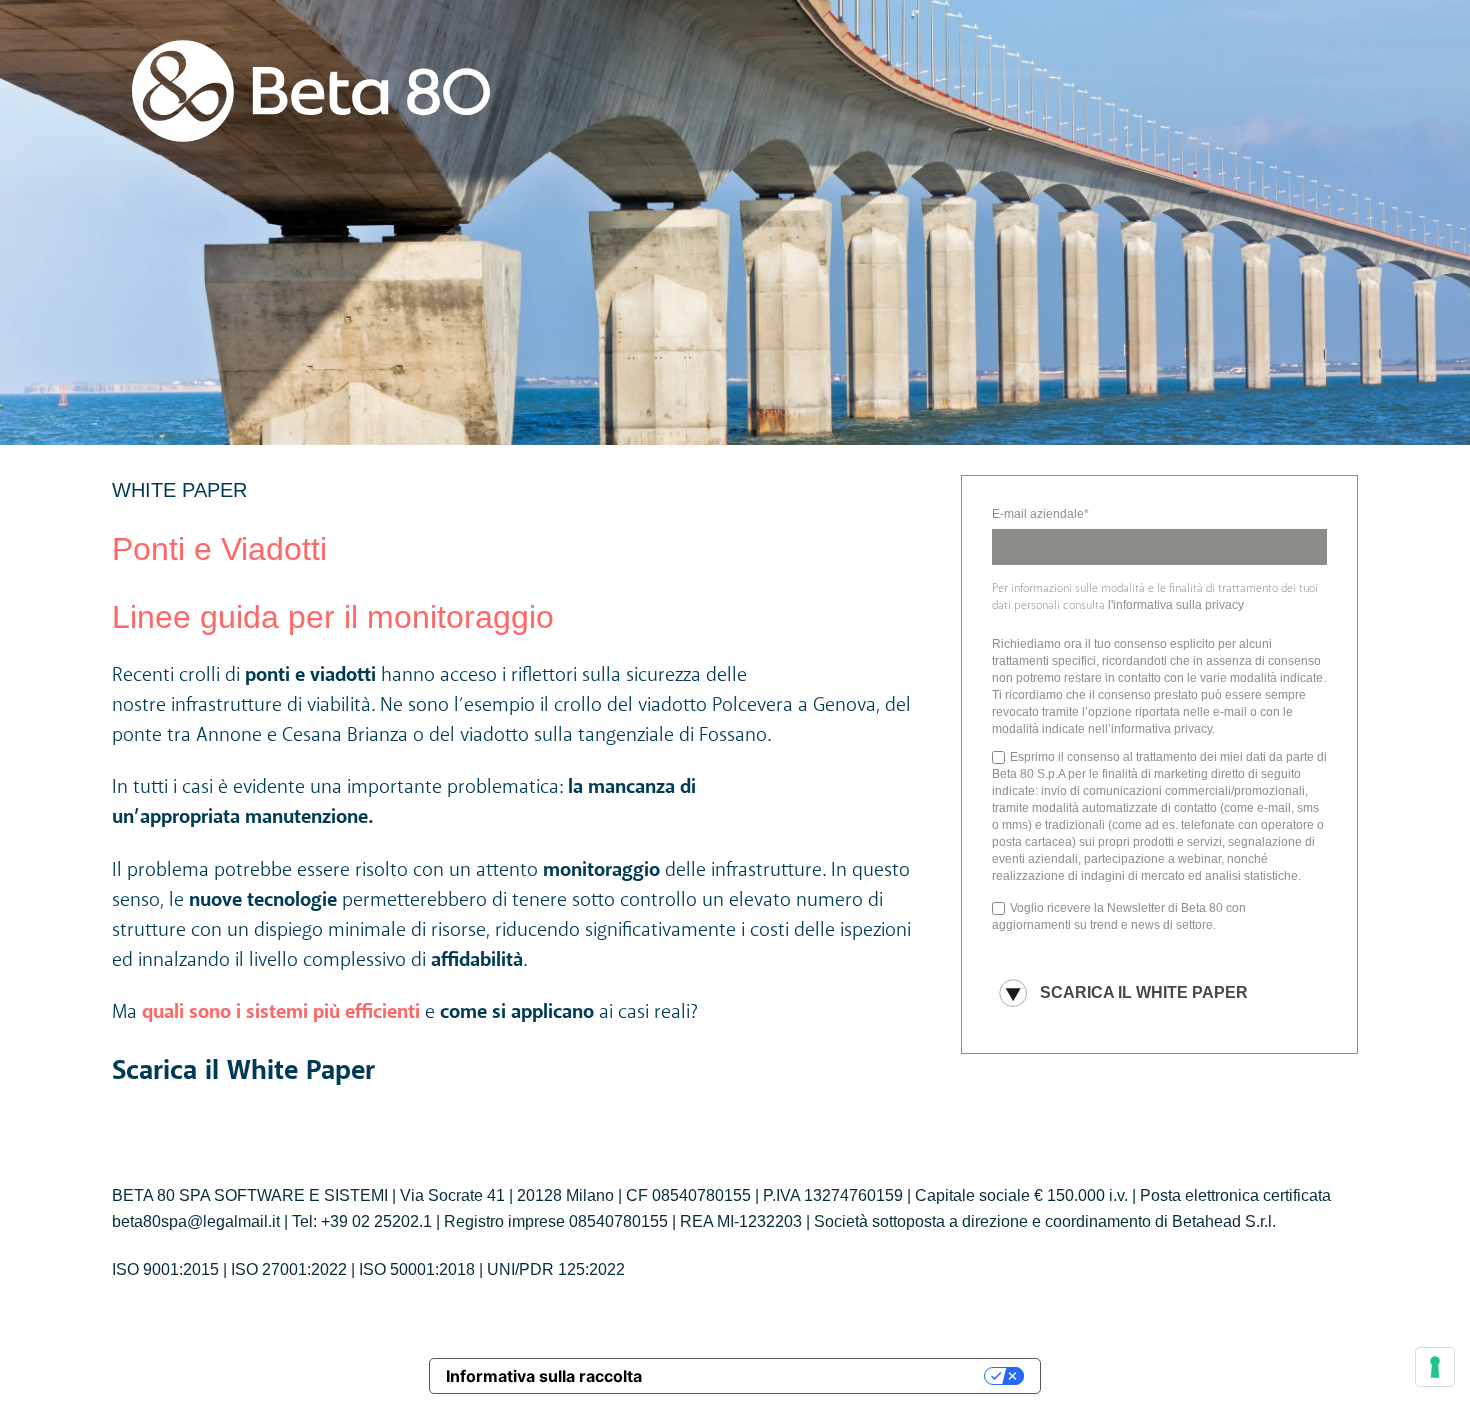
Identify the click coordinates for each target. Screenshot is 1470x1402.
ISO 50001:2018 (417, 1269)
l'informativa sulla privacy (1176, 605)
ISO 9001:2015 (165, 1269)
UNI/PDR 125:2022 (556, 1269)
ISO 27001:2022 (289, 1269)
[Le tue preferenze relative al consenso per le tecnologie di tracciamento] (1435, 1367)
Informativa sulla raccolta (544, 1376)
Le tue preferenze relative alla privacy (823, 1376)
